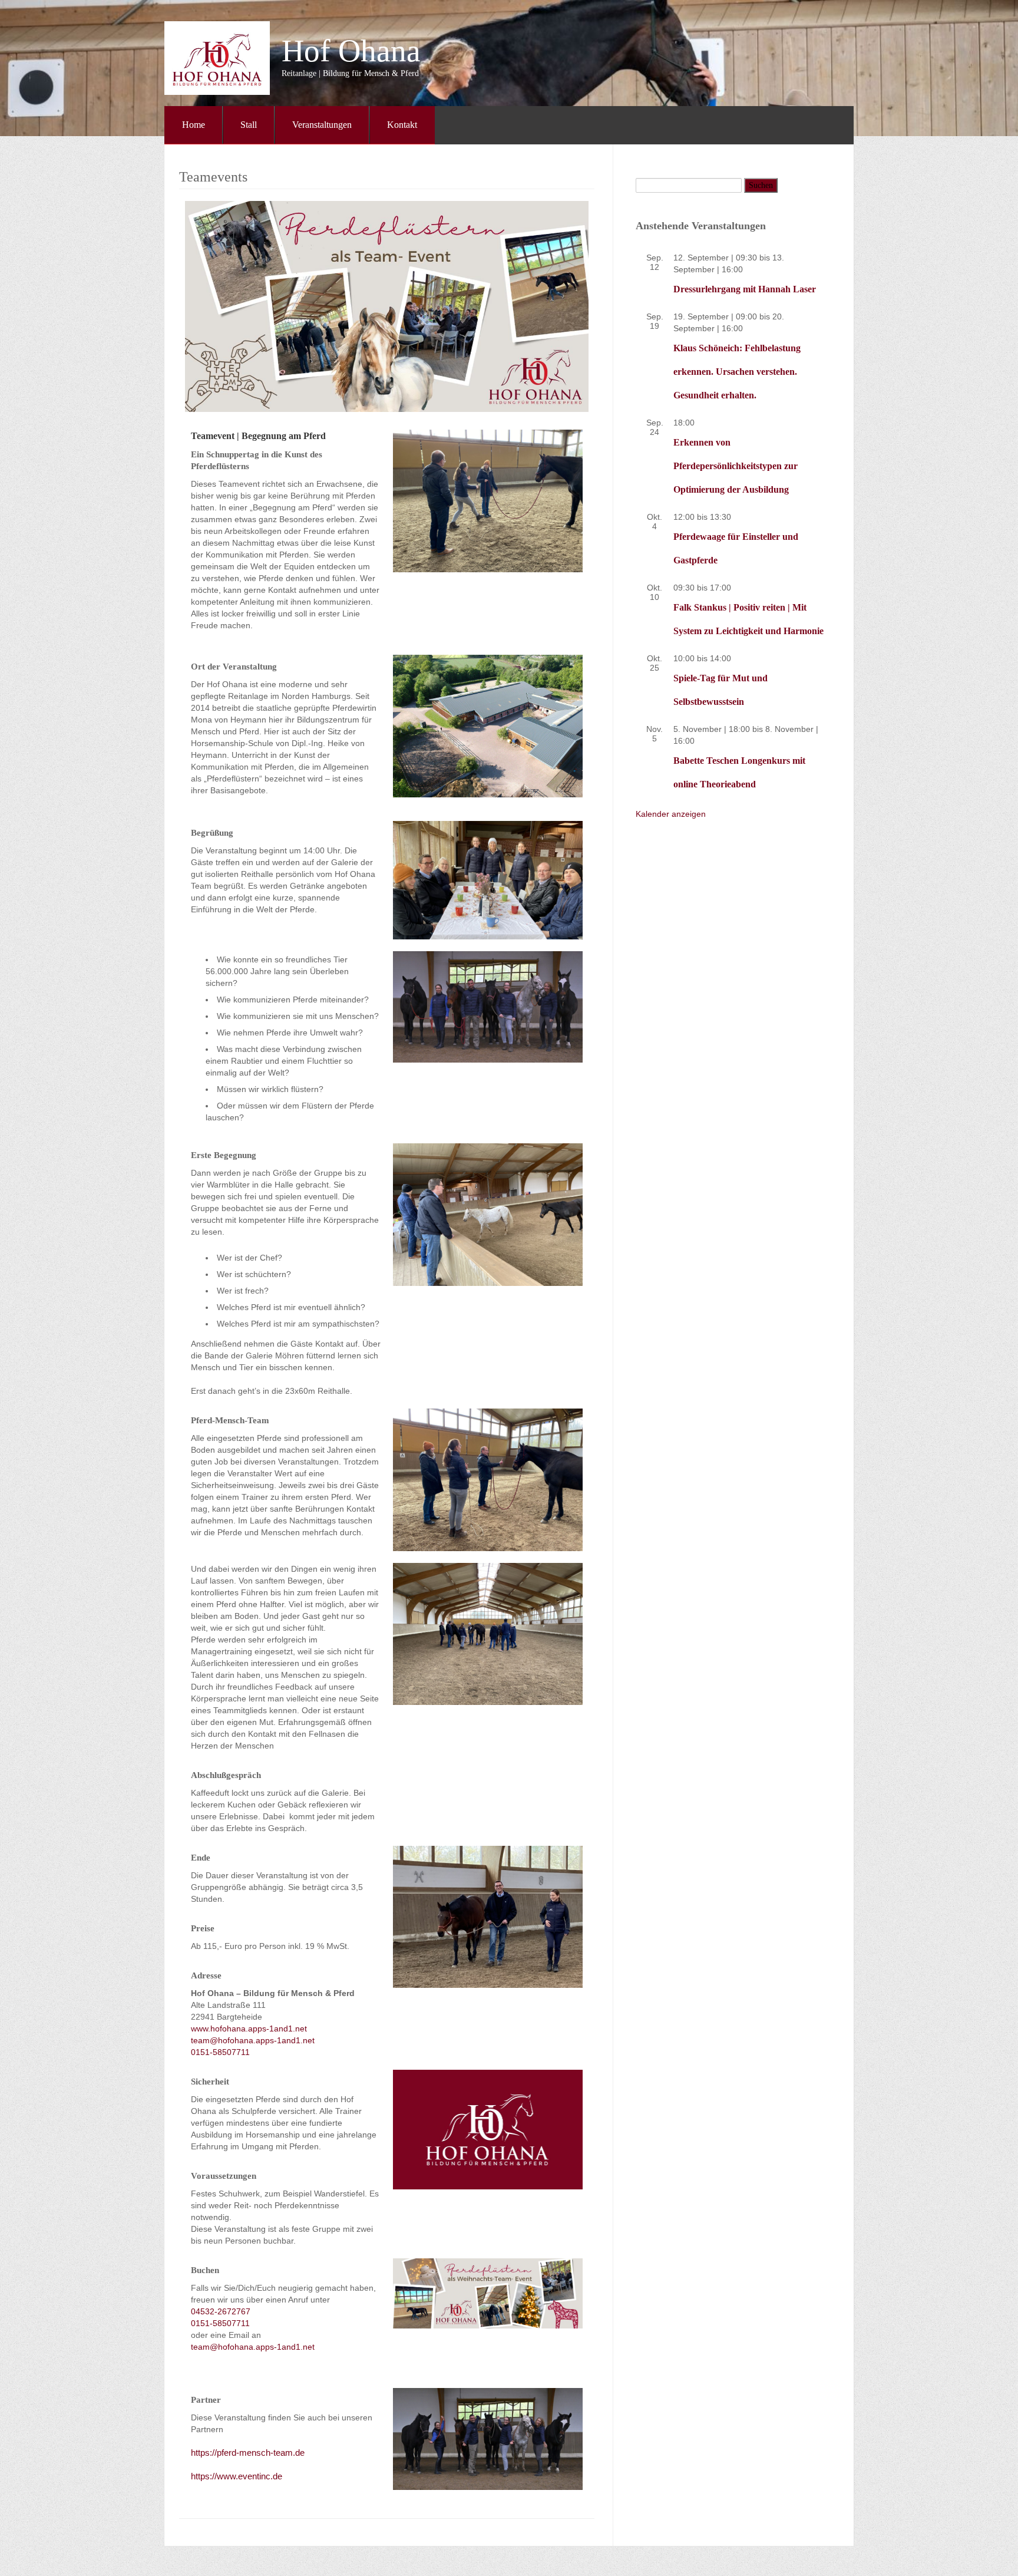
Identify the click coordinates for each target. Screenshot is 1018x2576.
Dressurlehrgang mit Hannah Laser (745, 289)
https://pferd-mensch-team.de (248, 2453)
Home (194, 125)
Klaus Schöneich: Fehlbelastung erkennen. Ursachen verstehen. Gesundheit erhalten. (737, 372)
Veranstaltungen (322, 125)
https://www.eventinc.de (237, 2476)
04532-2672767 (221, 2311)
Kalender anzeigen (671, 814)
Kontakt (402, 125)
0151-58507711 (220, 2052)
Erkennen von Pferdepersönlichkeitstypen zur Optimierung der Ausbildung (736, 466)
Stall (249, 125)
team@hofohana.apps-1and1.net (253, 2040)
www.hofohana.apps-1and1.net (249, 2029)
